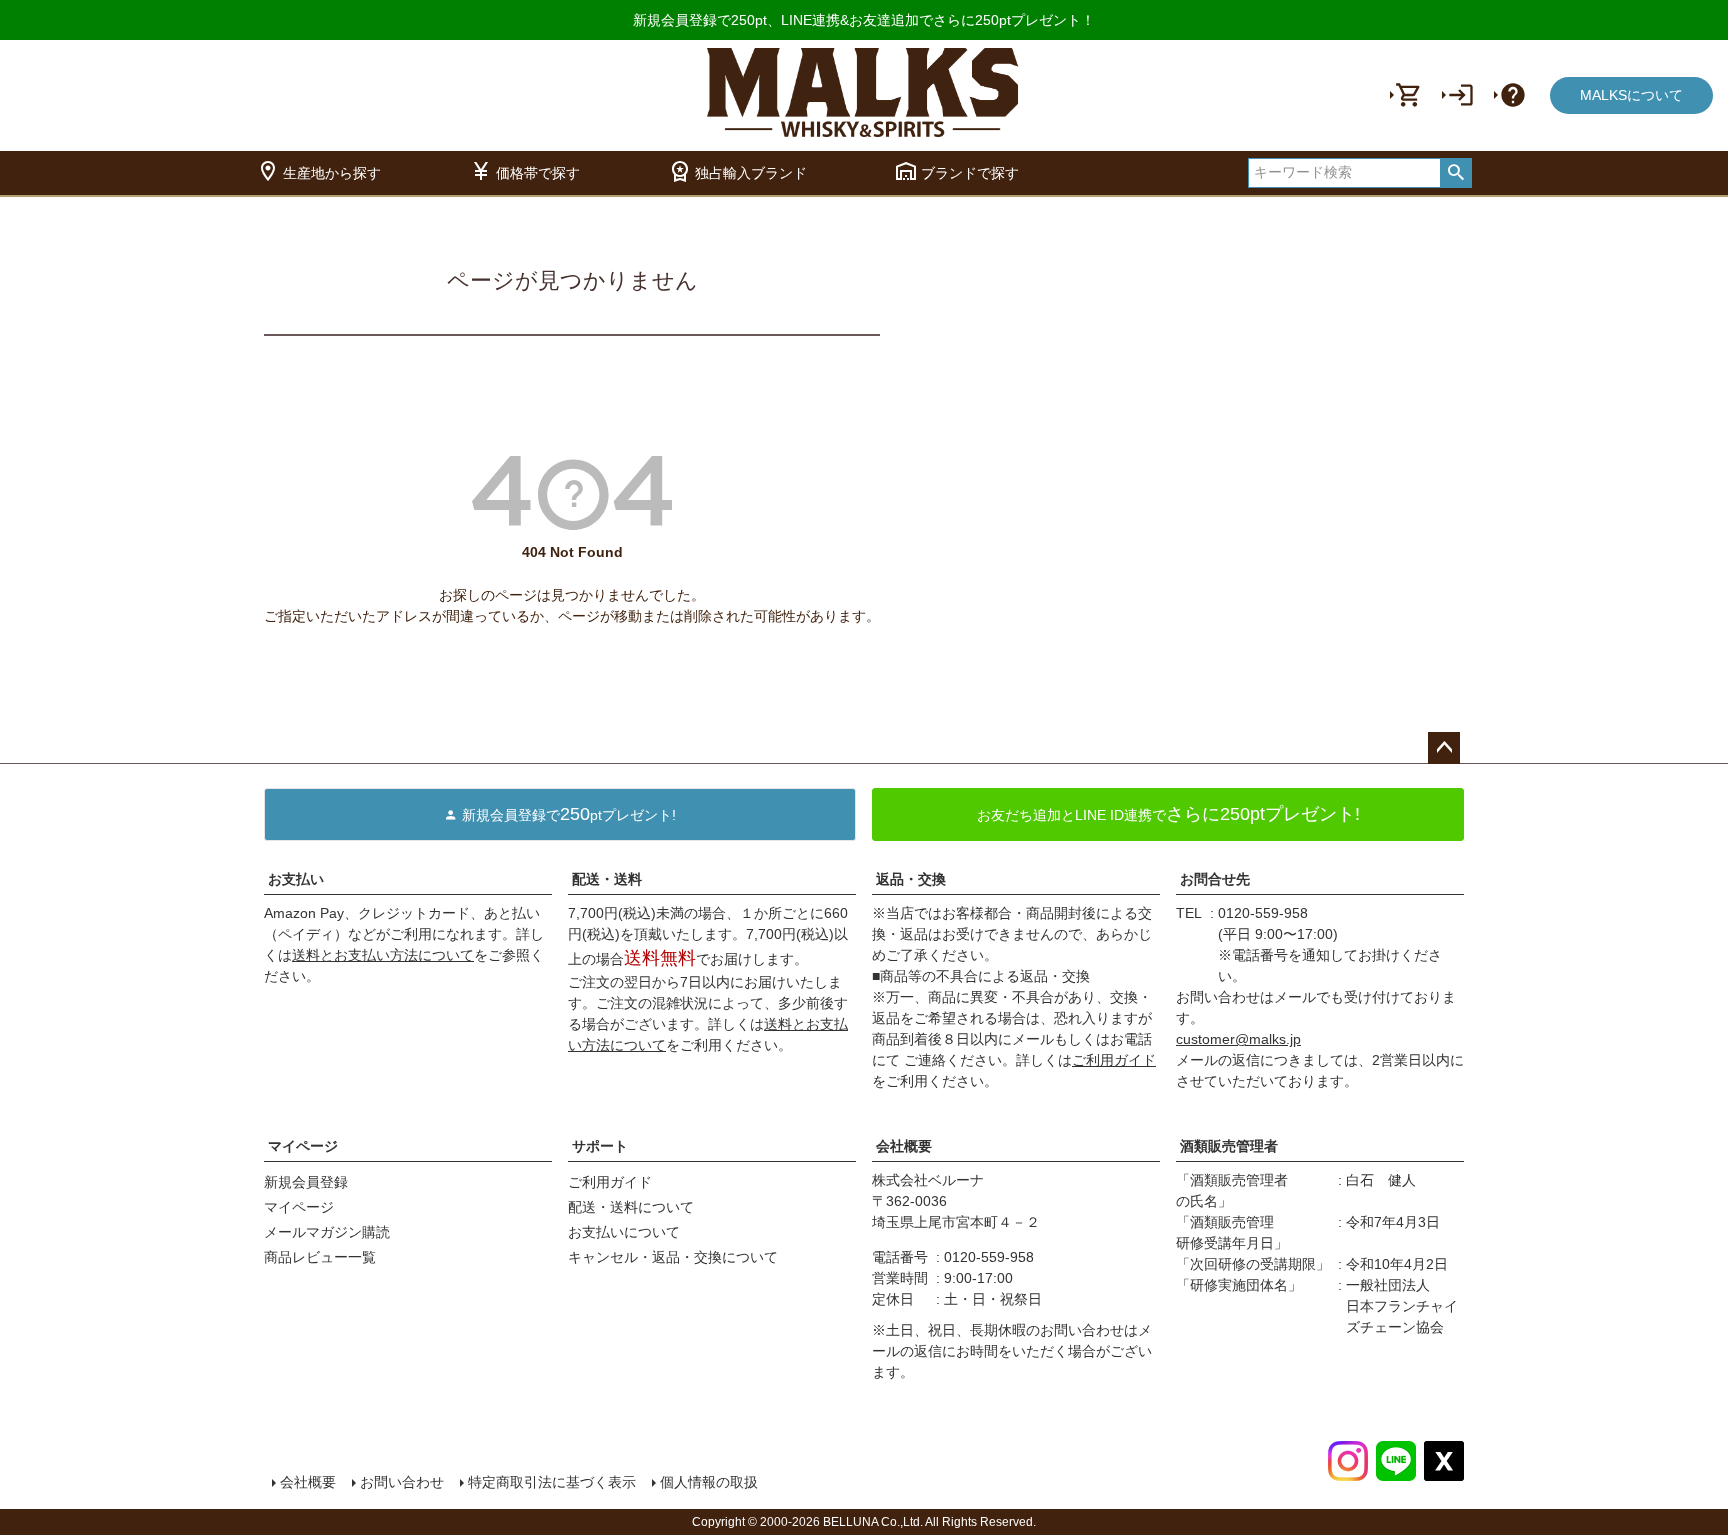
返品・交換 (911, 879)
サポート (600, 1146)
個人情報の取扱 (709, 1482)
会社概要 (904, 1146)
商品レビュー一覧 (320, 1257)
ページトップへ (1444, 748)
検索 (1455, 173)
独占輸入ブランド (737, 171)
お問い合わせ (402, 1482)
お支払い (296, 879)
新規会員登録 (306, 1182)
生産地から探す (318, 171)
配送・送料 (607, 879)
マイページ (303, 1146)
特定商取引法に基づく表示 (552, 1482)
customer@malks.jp (1238, 1039)
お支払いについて (624, 1232)
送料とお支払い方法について (383, 955)
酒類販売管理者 (1229, 1146)
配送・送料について (631, 1207)
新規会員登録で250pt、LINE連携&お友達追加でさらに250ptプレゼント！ (864, 20)
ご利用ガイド (1114, 1060)
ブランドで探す (956, 171)
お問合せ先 (1215, 879)
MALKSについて (1631, 95)
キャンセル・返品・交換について (673, 1257)
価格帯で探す (524, 171)
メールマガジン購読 (327, 1232)
